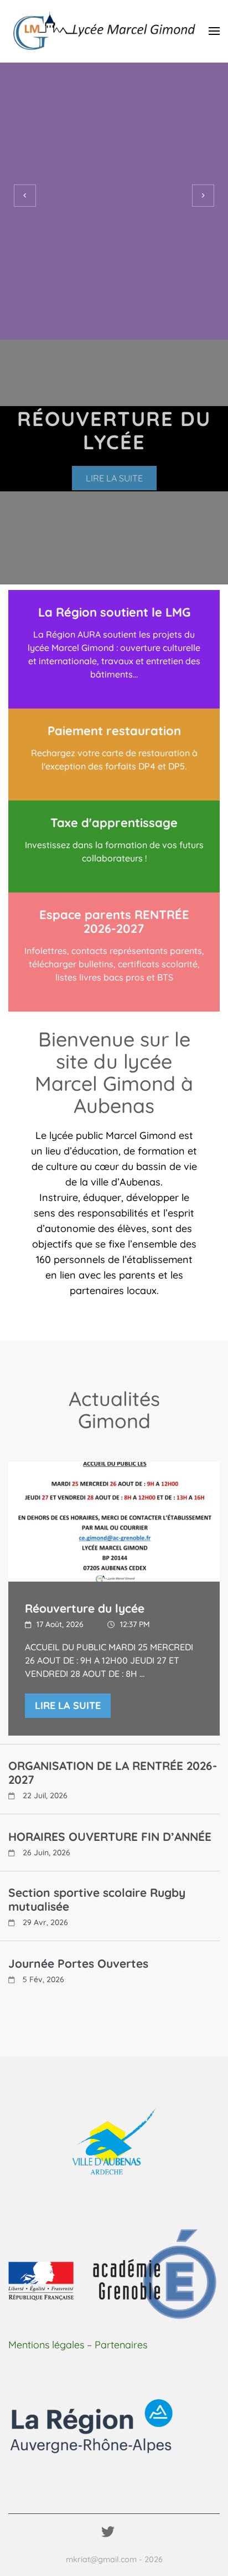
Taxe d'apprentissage (114, 823)
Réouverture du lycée (85, 1608)
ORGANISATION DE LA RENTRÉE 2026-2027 (113, 1773)
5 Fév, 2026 (43, 1979)
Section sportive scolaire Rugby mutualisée (97, 1900)
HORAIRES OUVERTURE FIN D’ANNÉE (110, 1837)
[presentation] (25, 196)
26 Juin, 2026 (46, 1853)
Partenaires (121, 2345)
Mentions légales (46, 2345)
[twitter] (108, 2532)
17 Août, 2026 (60, 1624)
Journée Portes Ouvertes (78, 1964)
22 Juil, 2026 (45, 1795)
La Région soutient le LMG (114, 612)
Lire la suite (114, 478)
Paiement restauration (114, 731)
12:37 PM (135, 1624)
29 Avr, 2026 (45, 1922)
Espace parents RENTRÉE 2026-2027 (114, 922)
